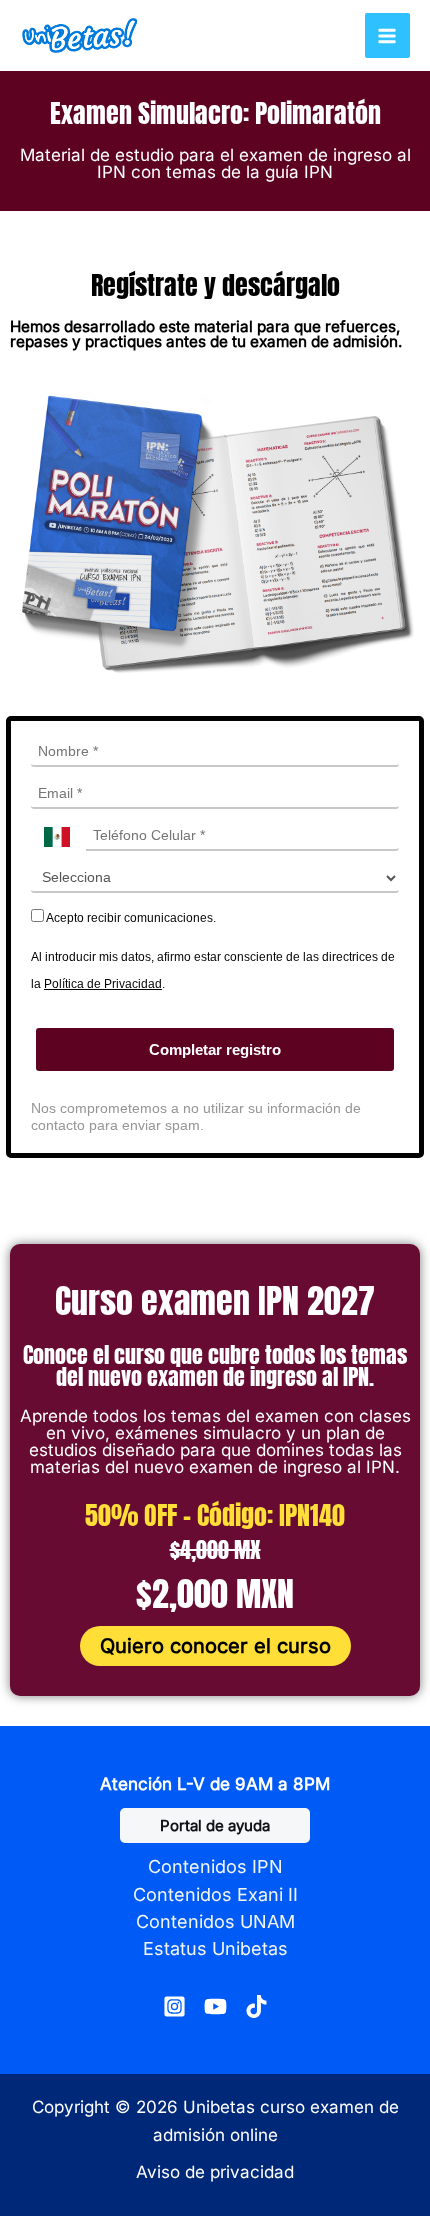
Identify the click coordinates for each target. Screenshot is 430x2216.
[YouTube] (215, 2006)
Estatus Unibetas (215, 1948)
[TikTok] (256, 2006)
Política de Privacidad (103, 984)
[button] (215, 1825)
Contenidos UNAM (215, 1921)
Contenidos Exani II (215, 1894)
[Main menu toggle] (388, 36)
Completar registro (215, 1049)
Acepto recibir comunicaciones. (130, 918)
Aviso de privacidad (215, 2172)
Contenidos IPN (215, 1866)
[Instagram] (174, 2006)
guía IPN (299, 172)
